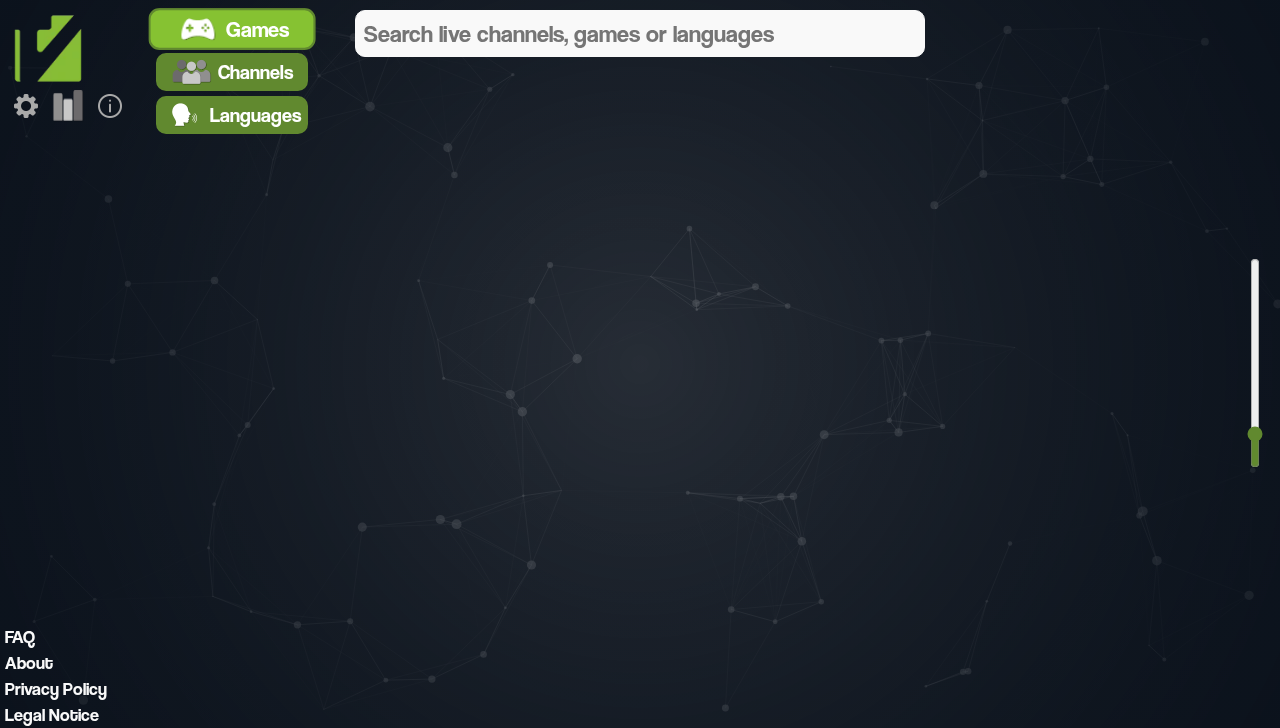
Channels (255, 72)
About (29, 662)
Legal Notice (52, 714)
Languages (255, 115)
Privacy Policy (56, 688)
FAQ (20, 636)
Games (258, 29)
